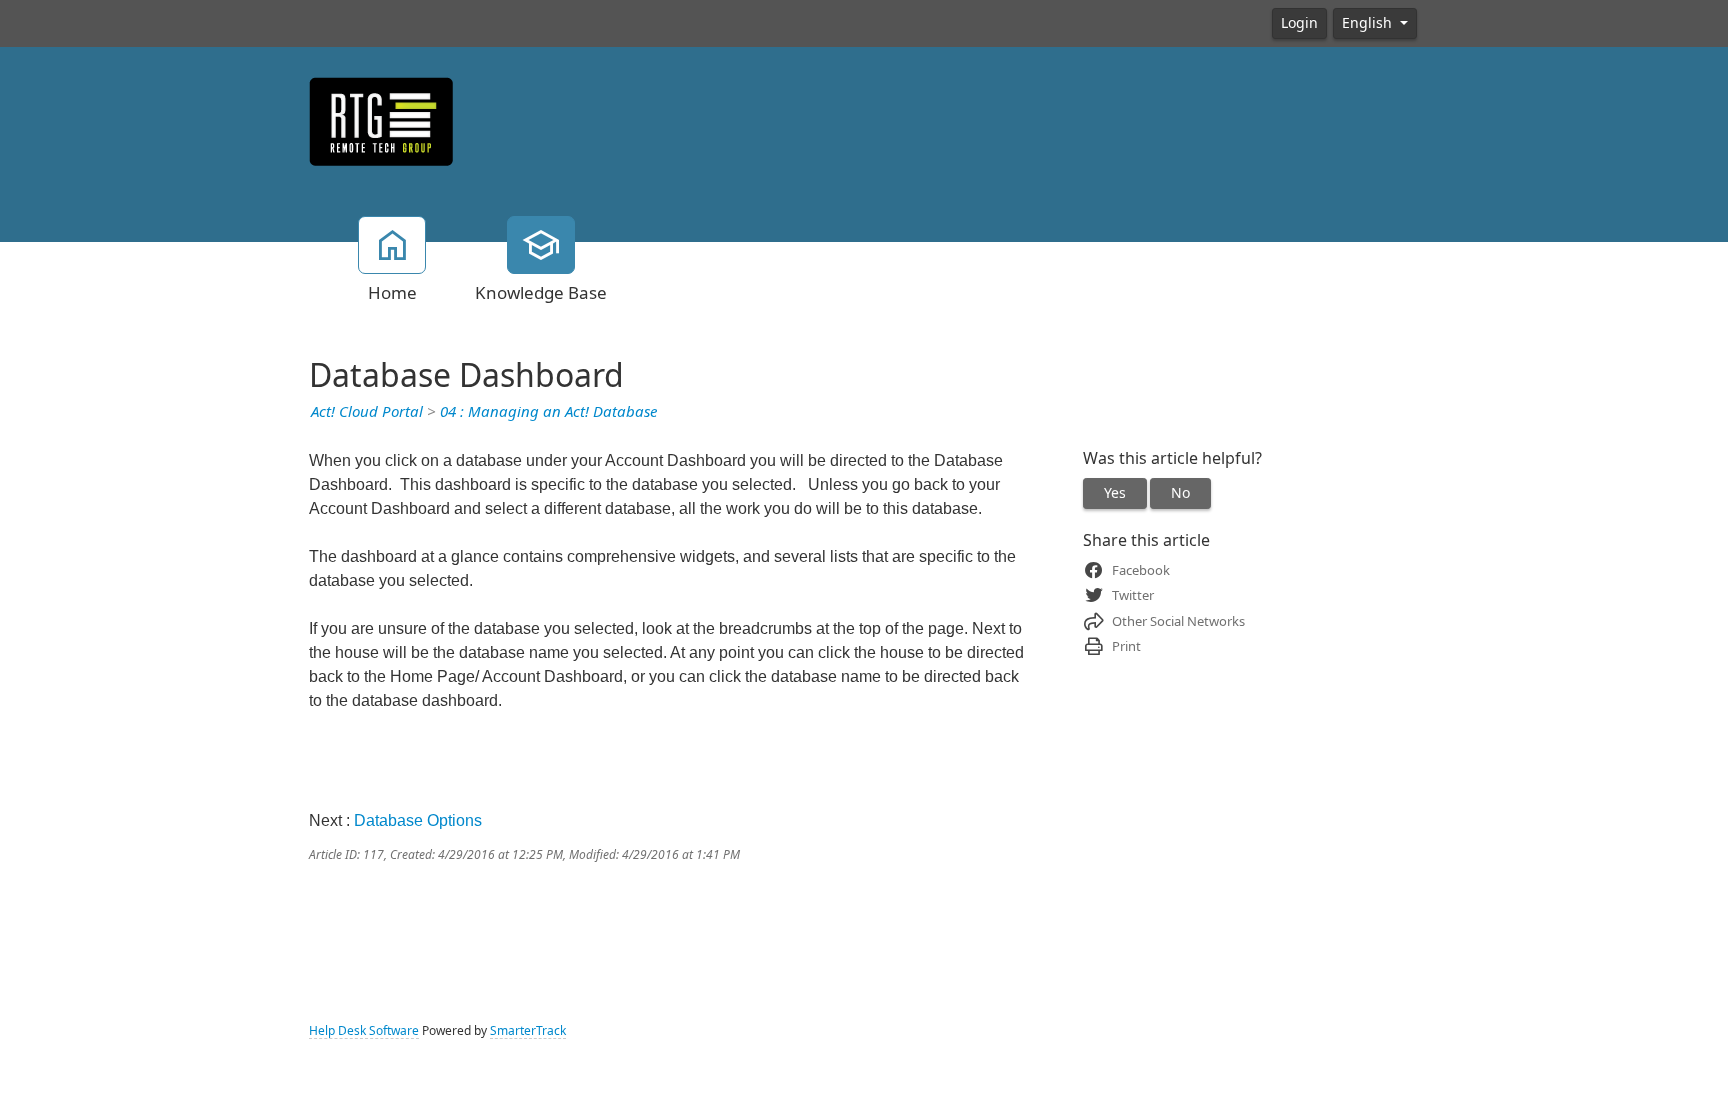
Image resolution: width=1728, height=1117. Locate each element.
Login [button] (1299, 23)
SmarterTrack (528, 1031)
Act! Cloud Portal (367, 412)
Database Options (418, 820)
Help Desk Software (364, 1031)
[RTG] (381, 120)
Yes (1115, 493)
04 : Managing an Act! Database (548, 412)
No (1180, 493)
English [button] (1369, 23)
